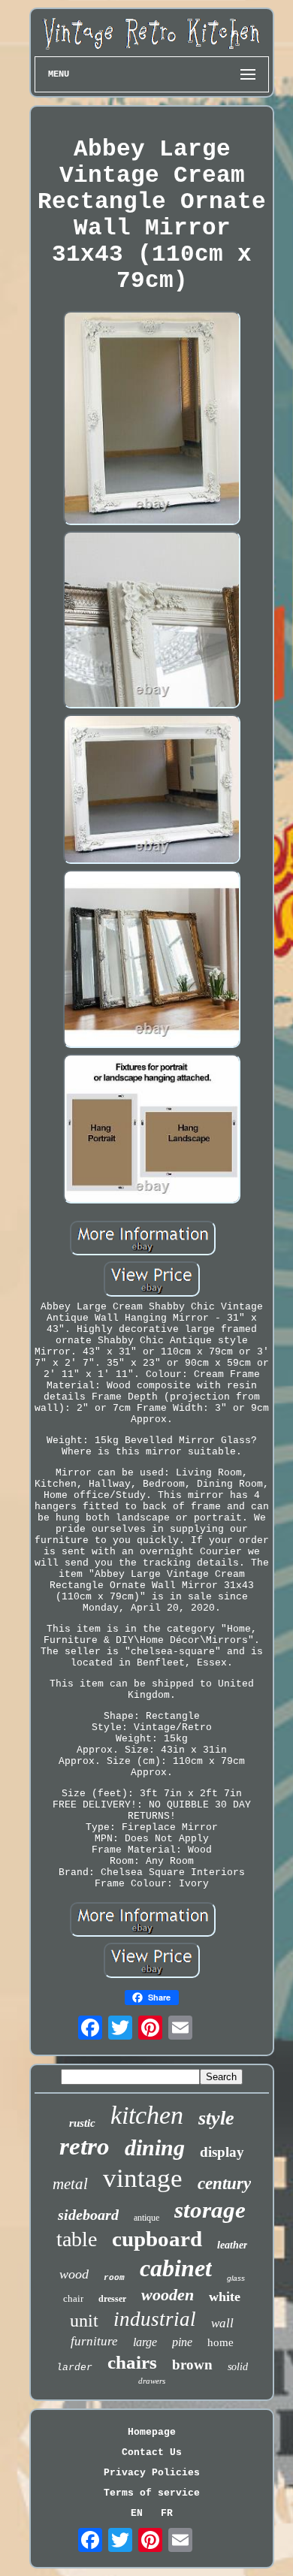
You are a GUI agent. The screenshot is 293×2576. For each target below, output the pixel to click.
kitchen (147, 2115)
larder (74, 2368)
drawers (152, 2381)
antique (146, 2218)
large (145, 2342)
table (77, 2239)
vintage (143, 2178)
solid (238, 2367)
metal (70, 2184)
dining (155, 2147)
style (216, 2118)
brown (192, 2365)
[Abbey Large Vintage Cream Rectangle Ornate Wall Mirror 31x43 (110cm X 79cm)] (152, 420)
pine (182, 2342)
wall (222, 2323)
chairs (132, 2362)
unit (84, 2321)
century (224, 2183)
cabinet (176, 2268)
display (222, 2152)
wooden (168, 2295)
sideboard (88, 2215)
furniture (94, 2341)
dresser (112, 2299)
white (225, 2297)
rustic (82, 2123)
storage (210, 2210)
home (221, 2342)
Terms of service (152, 2493)
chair (73, 2298)
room (114, 2278)
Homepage (152, 2432)
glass (236, 2278)
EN (137, 2513)
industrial (155, 2319)
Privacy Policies (152, 2473)
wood (74, 2274)
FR (167, 2513)
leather (232, 2245)
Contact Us (152, 2452)
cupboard (157, 2239)
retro (85, 2146)
